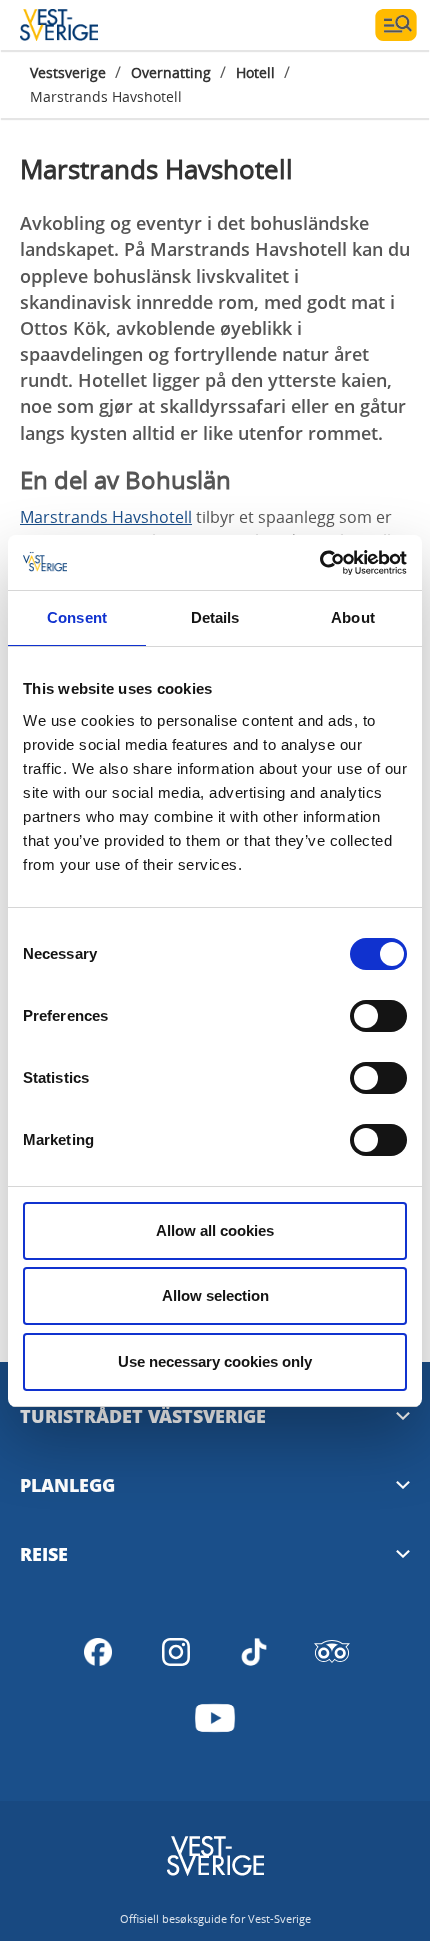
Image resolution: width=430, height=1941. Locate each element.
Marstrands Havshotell (106, 517)
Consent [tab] (77, 617)
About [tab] (353, 617)
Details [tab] (215, 617)
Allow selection (215, 1295)
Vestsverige (68, 72)
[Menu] (396, 25)
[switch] (378, 1016)
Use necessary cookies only (215, 1361)
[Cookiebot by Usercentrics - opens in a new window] (319, 563)
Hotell (255, 72)
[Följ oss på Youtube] (215, 1718)
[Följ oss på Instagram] (176, 1652)
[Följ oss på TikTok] (254, 1652)
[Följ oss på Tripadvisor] (332, 1652)
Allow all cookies (215, 1230)
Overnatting (171, 72)
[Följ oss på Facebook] (98, 1652)
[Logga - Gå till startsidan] (90, 25)
